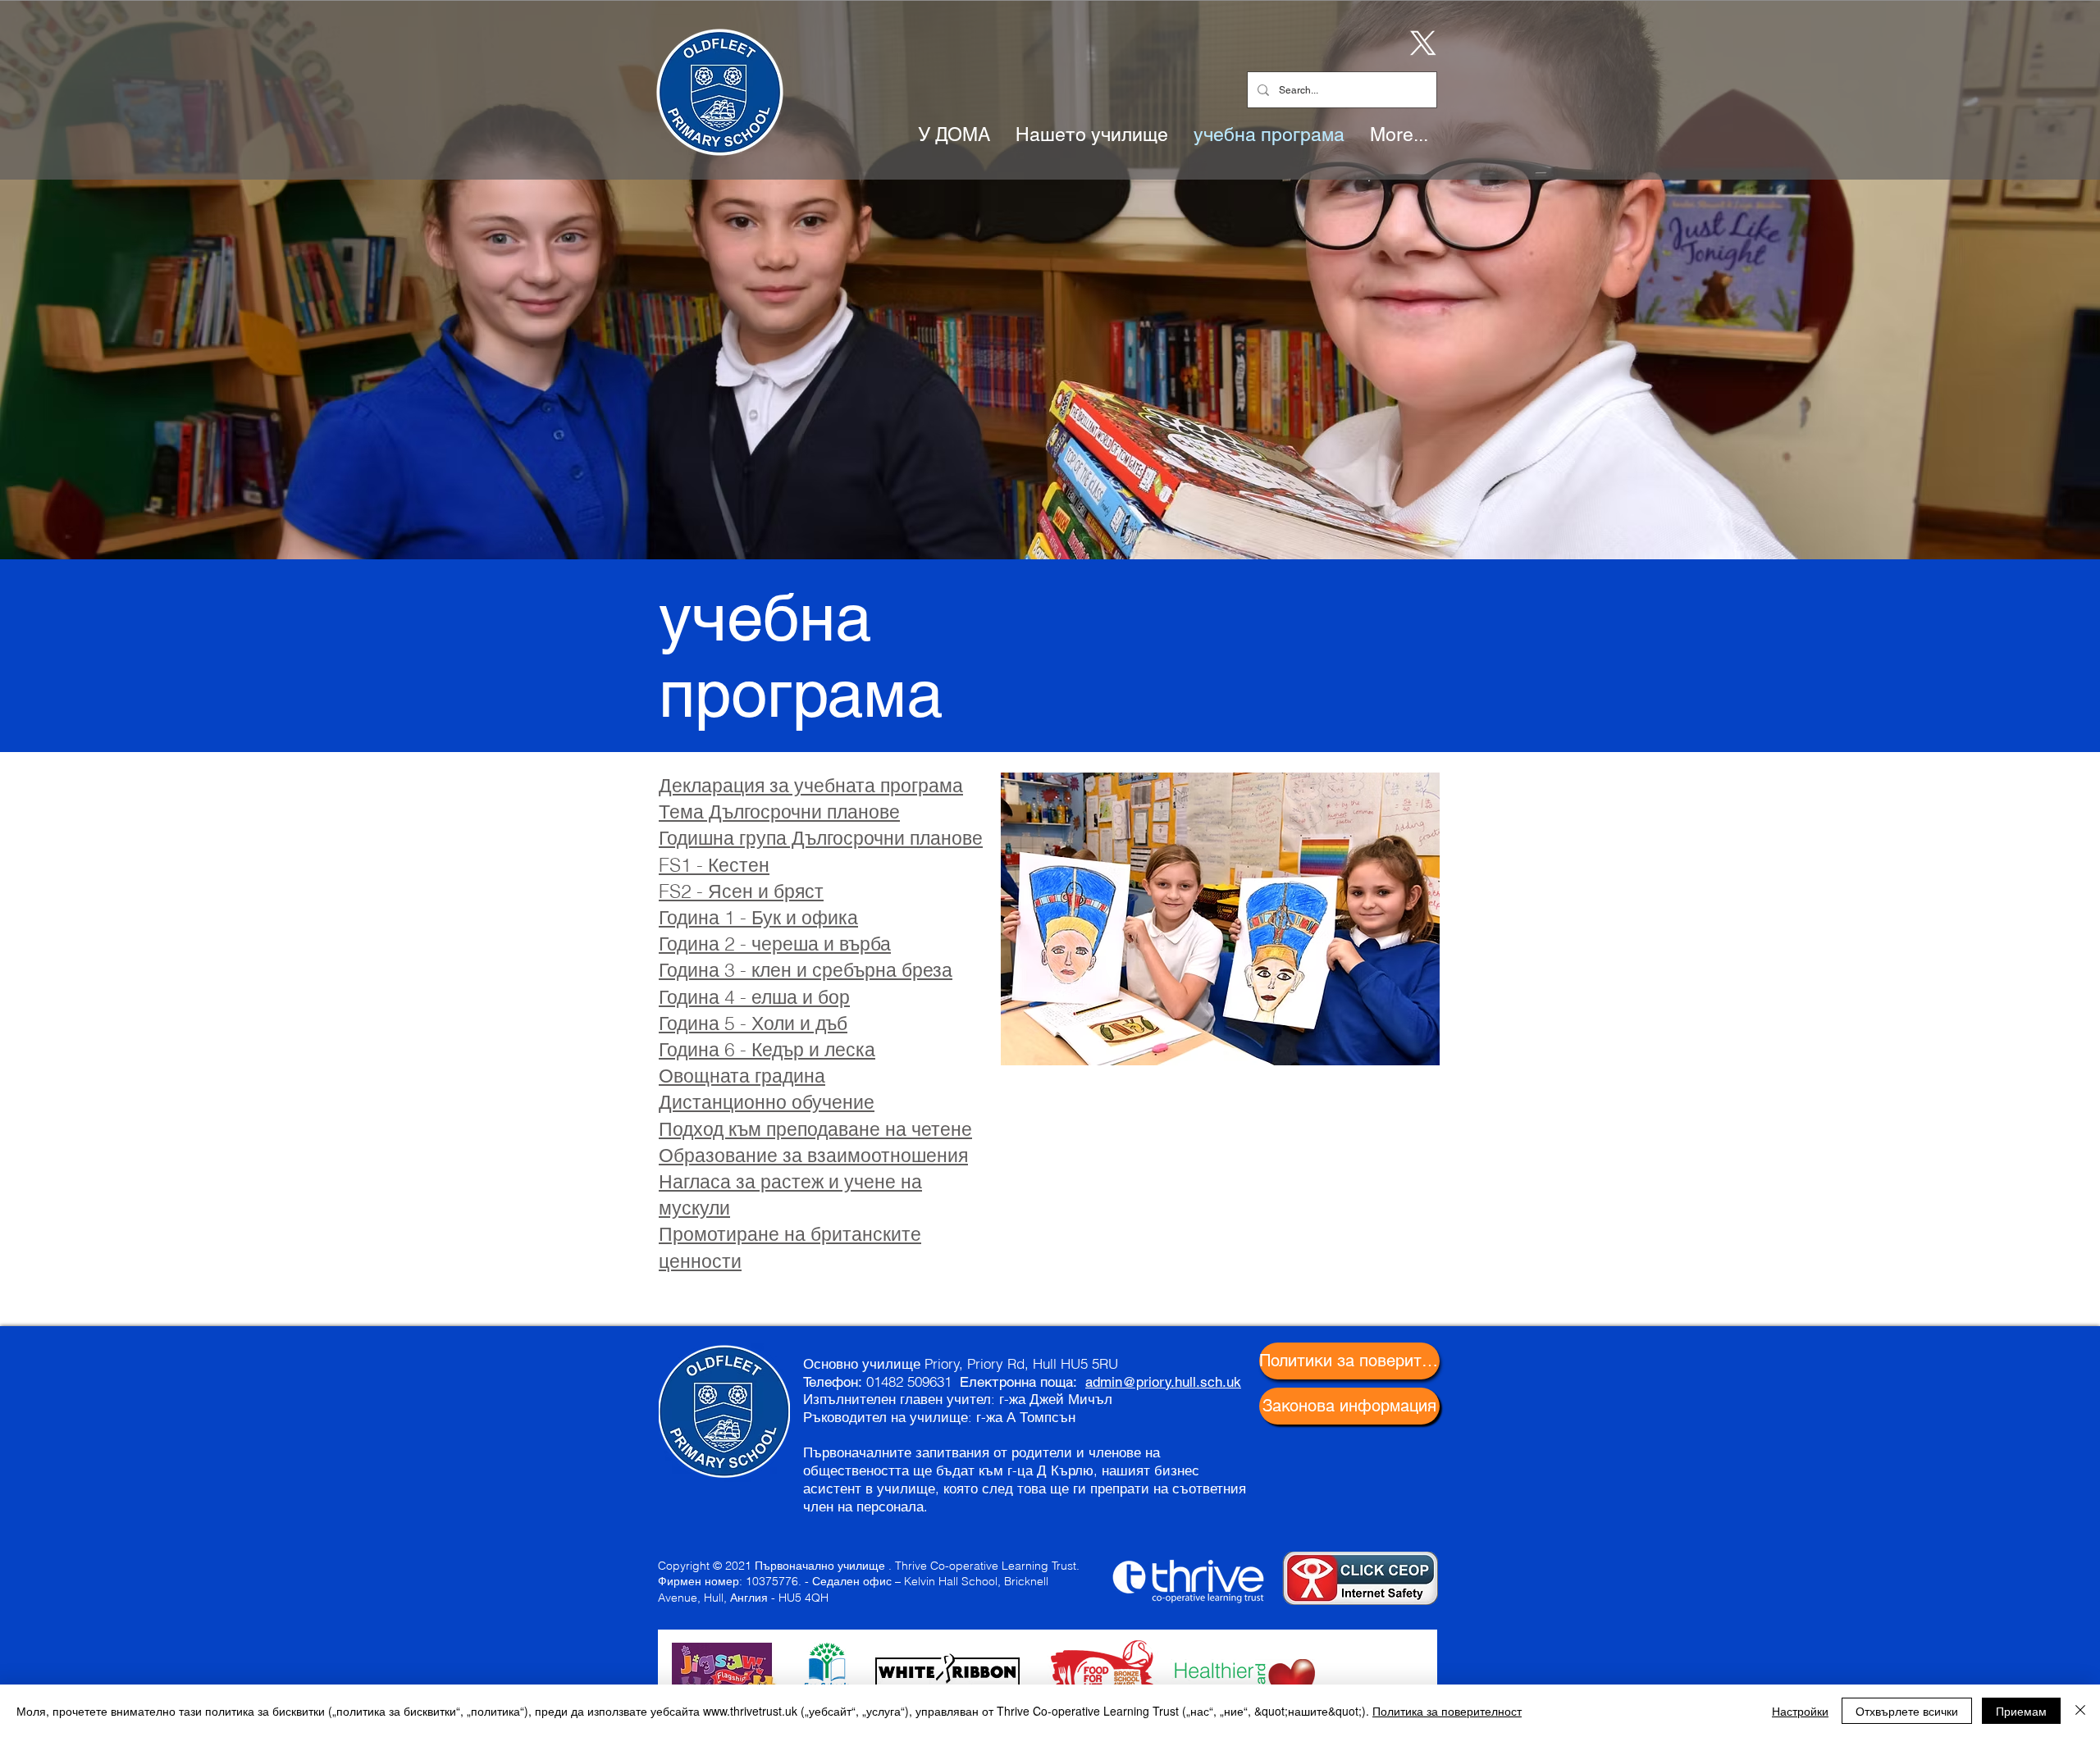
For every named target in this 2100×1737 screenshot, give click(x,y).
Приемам (2021, 1711)
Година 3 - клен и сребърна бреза (806, 970)
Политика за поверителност (1447, 1711)
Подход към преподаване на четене (815, 1129)
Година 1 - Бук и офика (758, 917)
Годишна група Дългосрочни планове (821, 838)
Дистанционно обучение (767, 1102)
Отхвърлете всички (1907, 1711)
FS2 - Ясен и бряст (741, 891)
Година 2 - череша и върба (775, 944)
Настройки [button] (1800, 1711)
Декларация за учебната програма (811, 785)
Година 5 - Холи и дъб (753, 1023)
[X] (1420, 42)
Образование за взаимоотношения (813, 1155)
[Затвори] (2080, 1711)
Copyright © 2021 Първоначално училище (772, 1566)
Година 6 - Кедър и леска (767, 1049)
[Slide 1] (1050, 518)
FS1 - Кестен (714, 865)
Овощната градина (742, 1076)
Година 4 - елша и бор (754, 997)
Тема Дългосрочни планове (779, 812)
